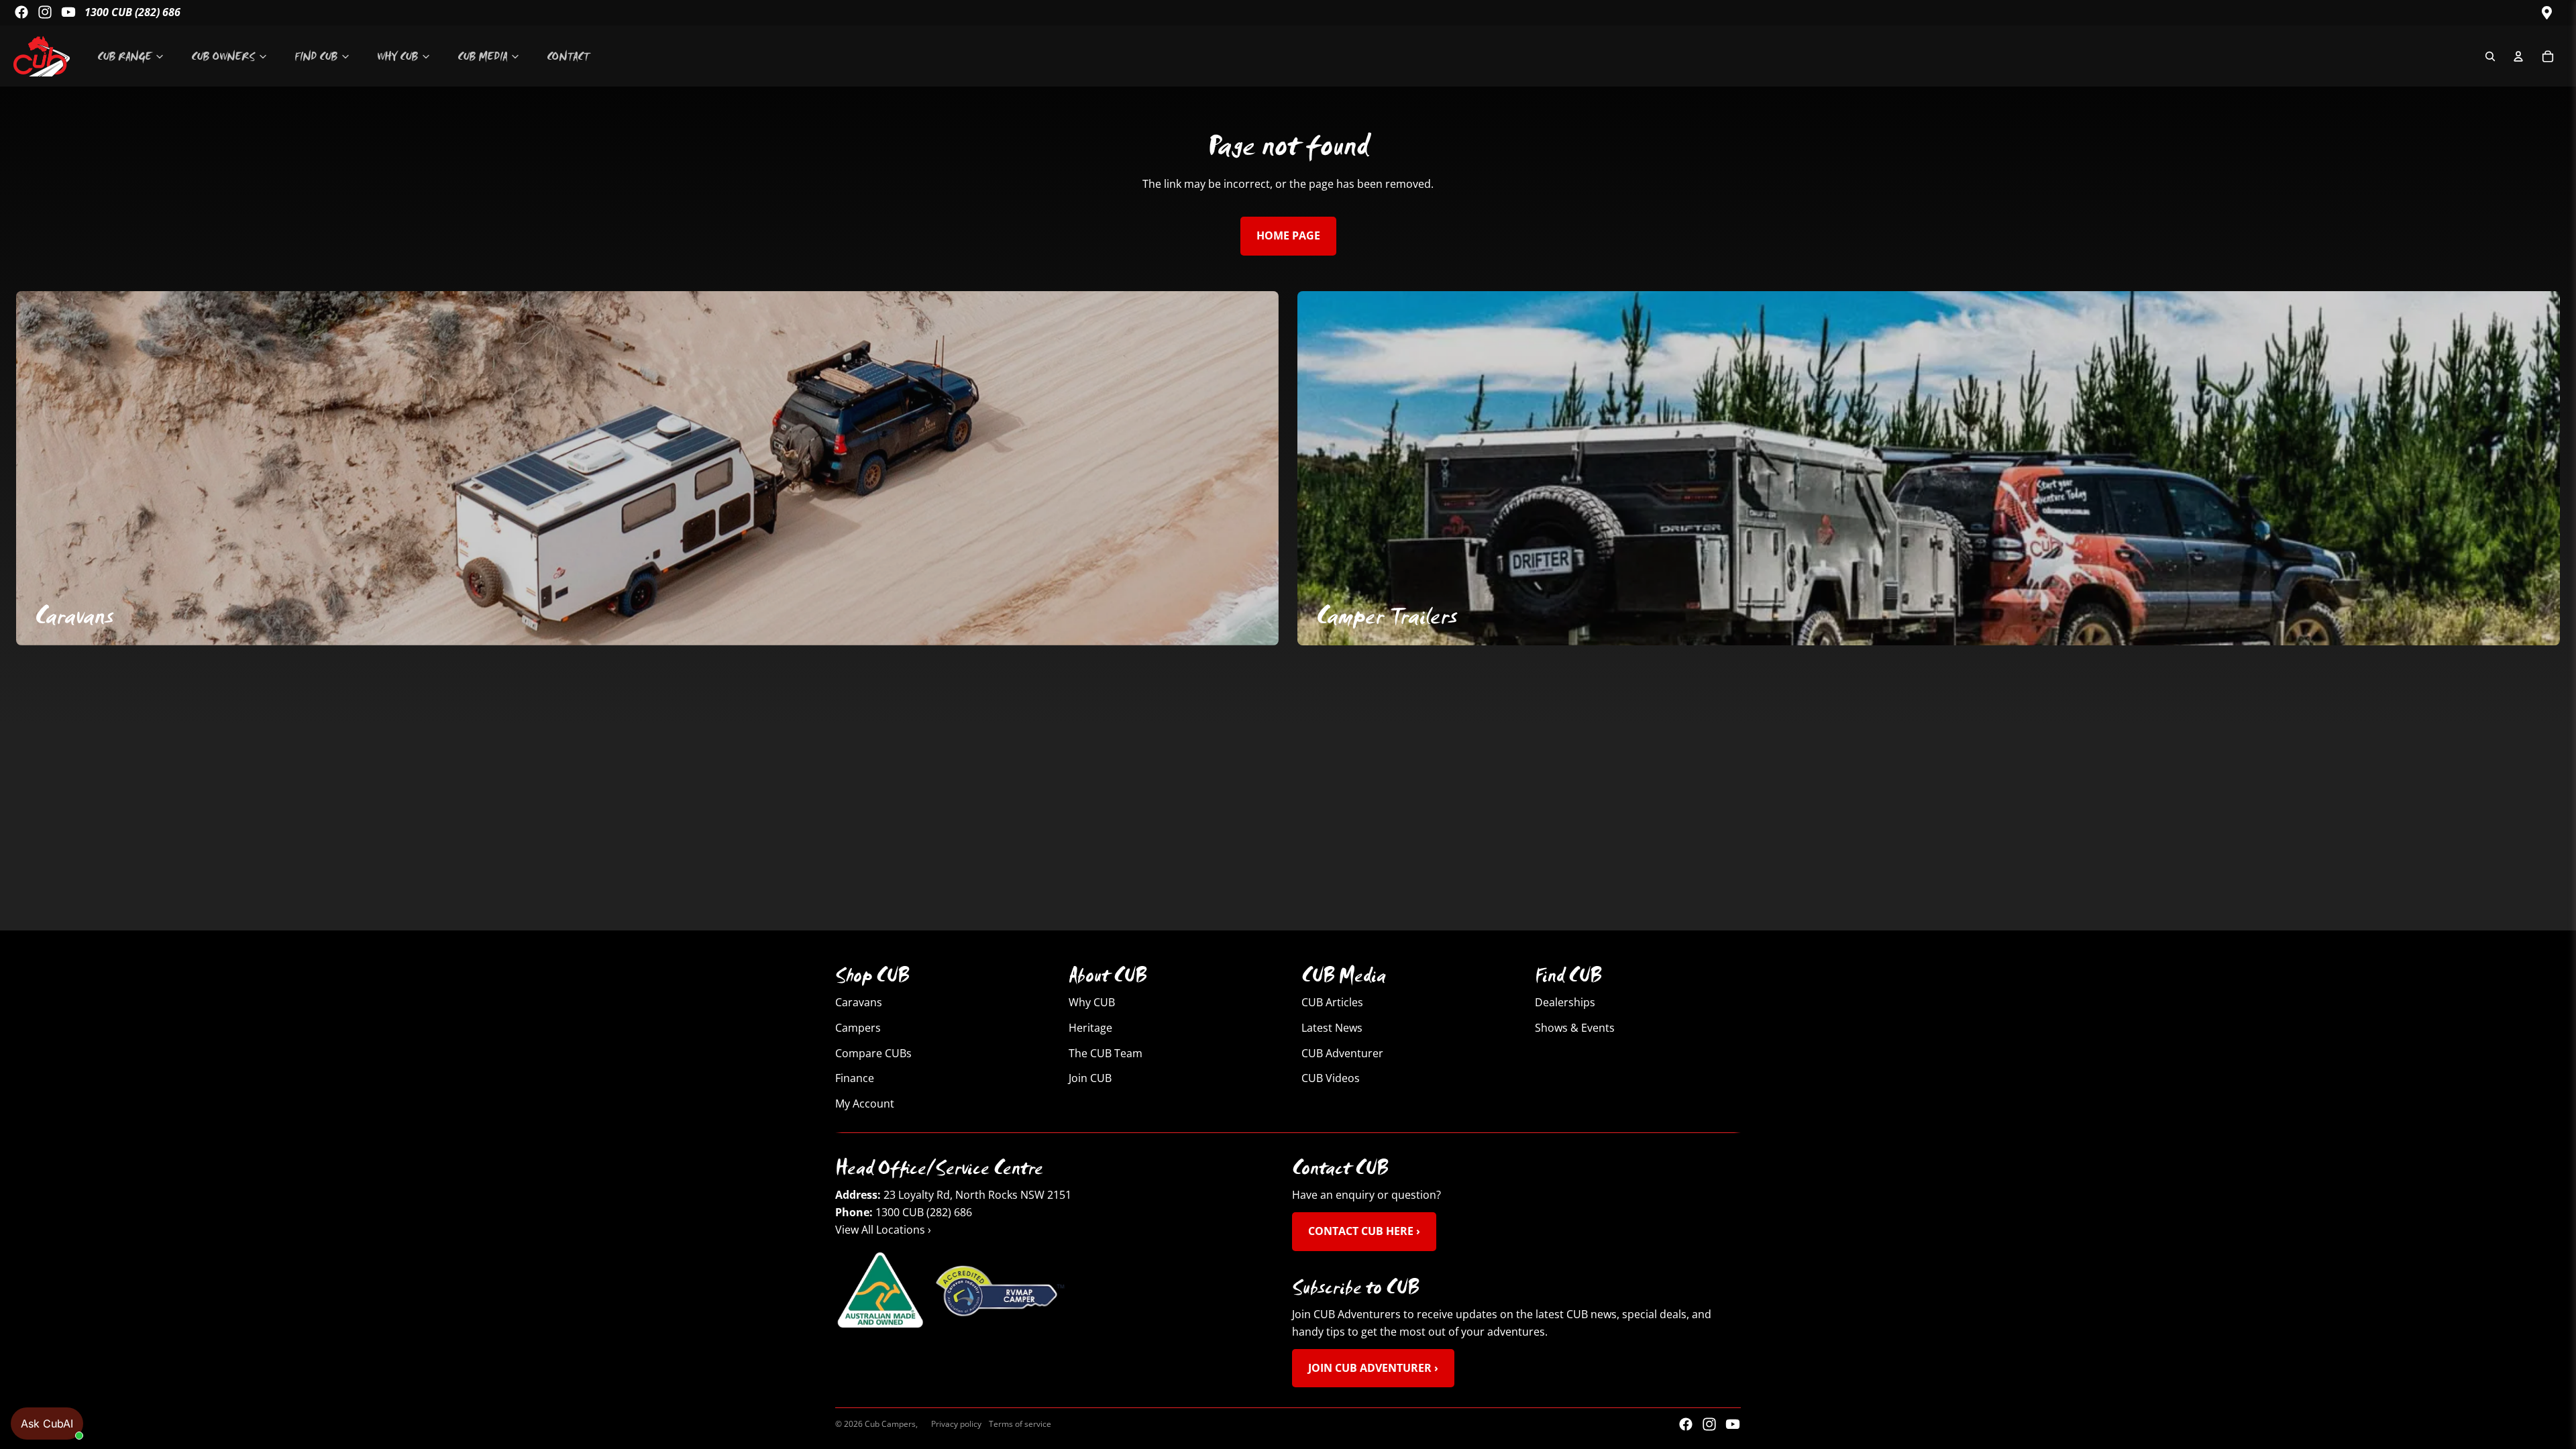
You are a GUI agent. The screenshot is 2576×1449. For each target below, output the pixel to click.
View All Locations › (883, 1230)
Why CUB (1092, 1002)
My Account (865, 1104)
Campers (858, 1028)
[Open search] (2490, 56)
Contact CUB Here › (1364, 1231)
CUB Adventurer (1342, 1053)
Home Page (1288, 235)
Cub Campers (890, 1424)
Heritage (1090, 1028)
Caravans (859, 1002)
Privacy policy (956, 1424)
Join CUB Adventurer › (1373, 1367)
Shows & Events (1575, 1028)
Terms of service (1020, 1424)
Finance (855, 1078)
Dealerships (1565, 1002)
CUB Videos (1331, 1078)
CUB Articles (1332, 1002)
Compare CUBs (873, 1053)
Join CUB (1090, 1078)
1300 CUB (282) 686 (132, 12)
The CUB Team (1106, 1053)
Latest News (1332, 1028)
